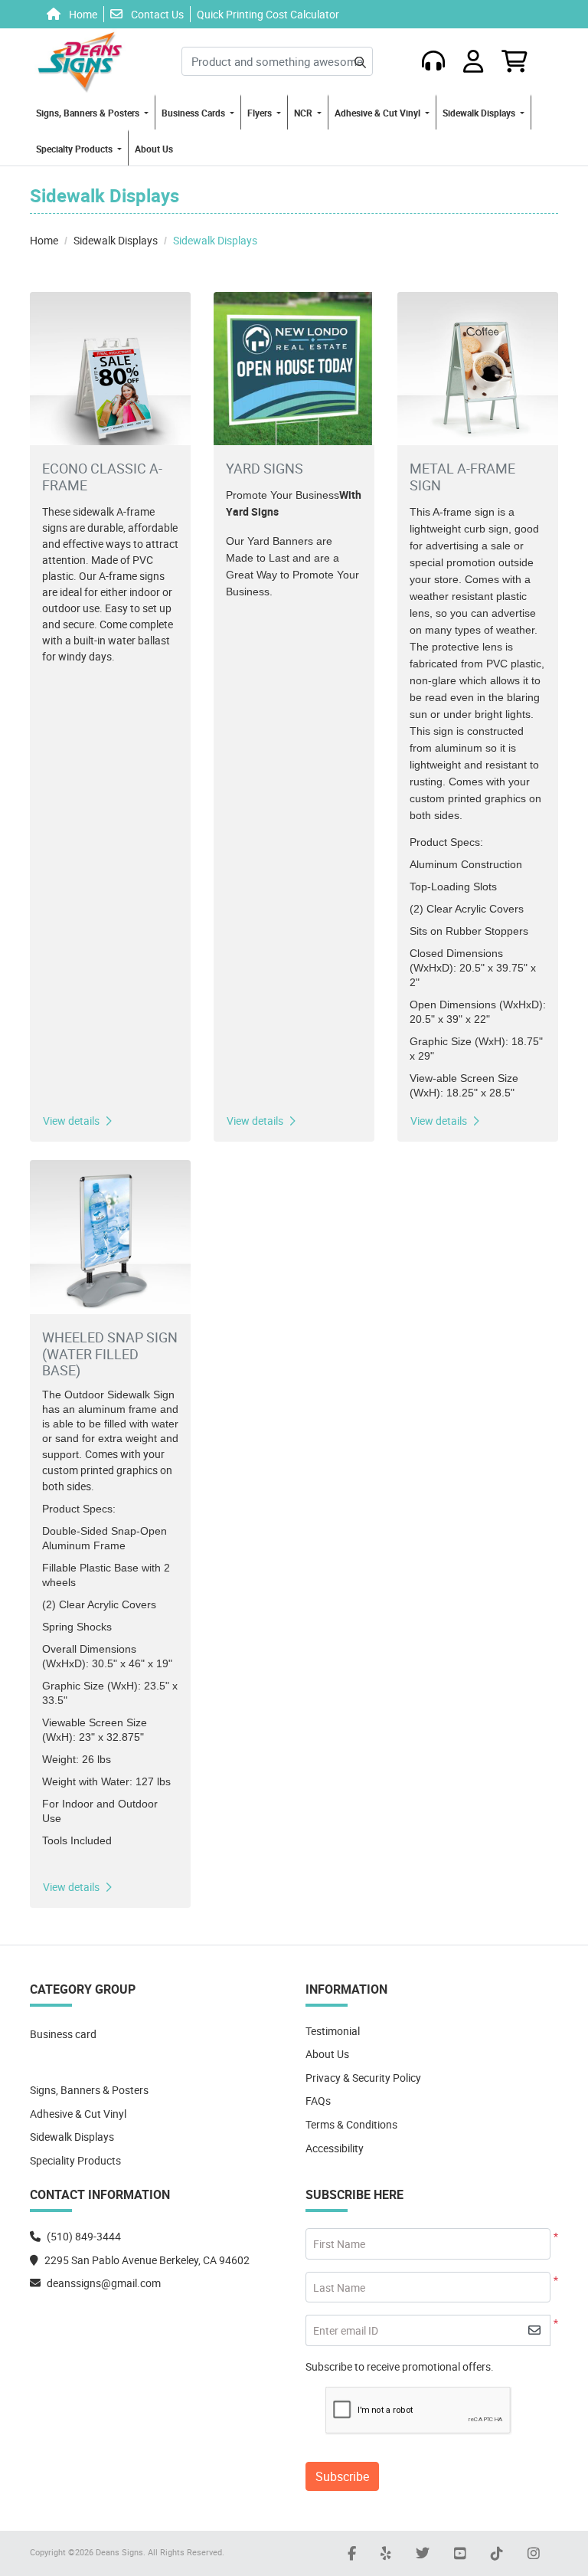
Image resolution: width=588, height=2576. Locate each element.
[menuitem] (93, 112)
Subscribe (342, 2476)
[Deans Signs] (80, 61)
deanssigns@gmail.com (104, 2283)
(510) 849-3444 (84, 2236)
